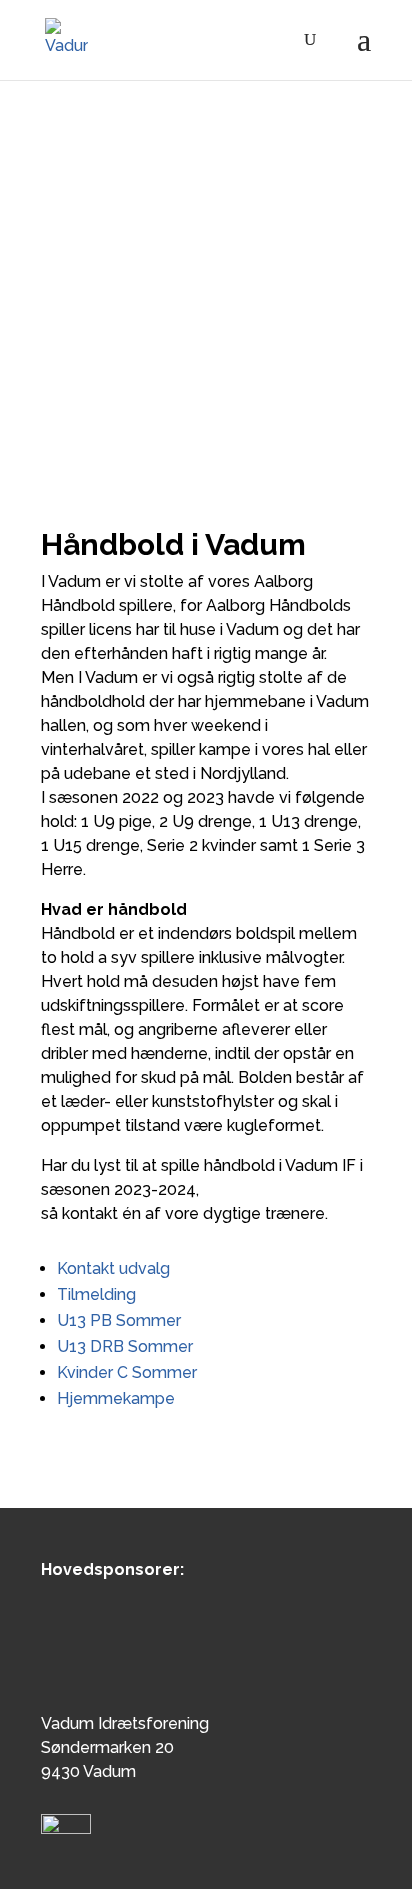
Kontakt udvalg (113, 1268)
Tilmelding (96, 1294)
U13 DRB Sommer (125, 1346)
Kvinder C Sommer (127, 1372)
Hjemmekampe (116, 1398)
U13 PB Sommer (119, 1320)
